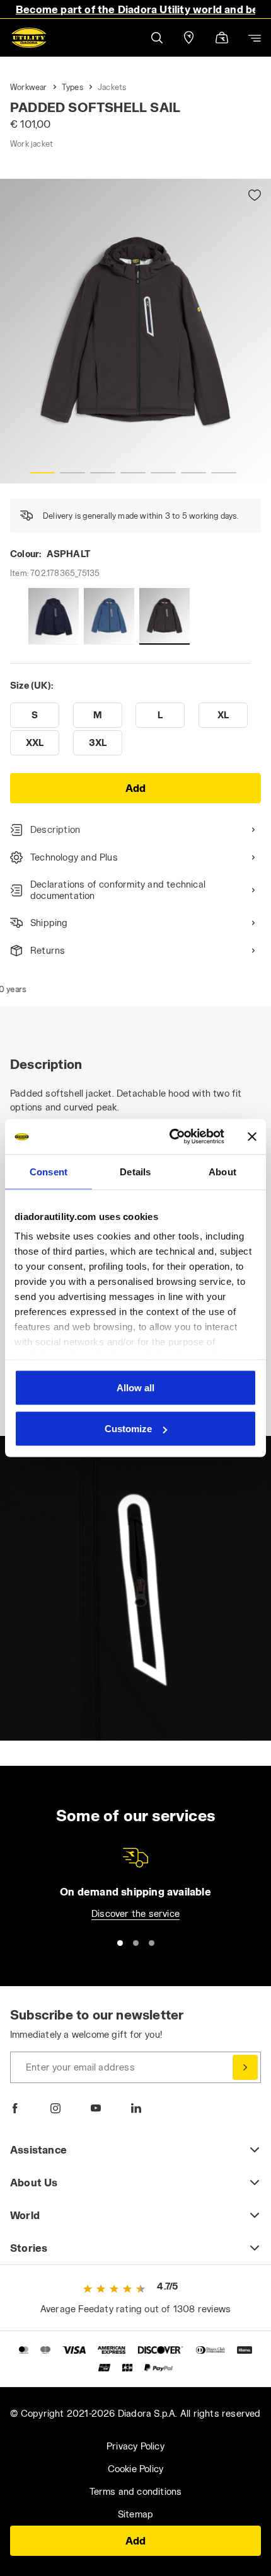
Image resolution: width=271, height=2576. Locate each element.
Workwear (29, 87)
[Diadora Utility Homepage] (29, 38)
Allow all (135, 1387)
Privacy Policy (135, 2446)
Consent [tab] (49, 1171)
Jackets (112, 87)
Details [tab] (135, 1171)
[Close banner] (252, 1136)
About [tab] (222, 1171)
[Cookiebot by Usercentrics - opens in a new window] (170, 1137)
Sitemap (135, 2514)
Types (72, 87)
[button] (156, 37)
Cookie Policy (136, 2469)
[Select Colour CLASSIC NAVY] (54, 616)
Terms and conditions (136, 2491)
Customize (128, 1429)
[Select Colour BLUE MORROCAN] (109, 616)
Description (55, 829)
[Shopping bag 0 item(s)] (222, 39)
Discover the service (135, 1913)
